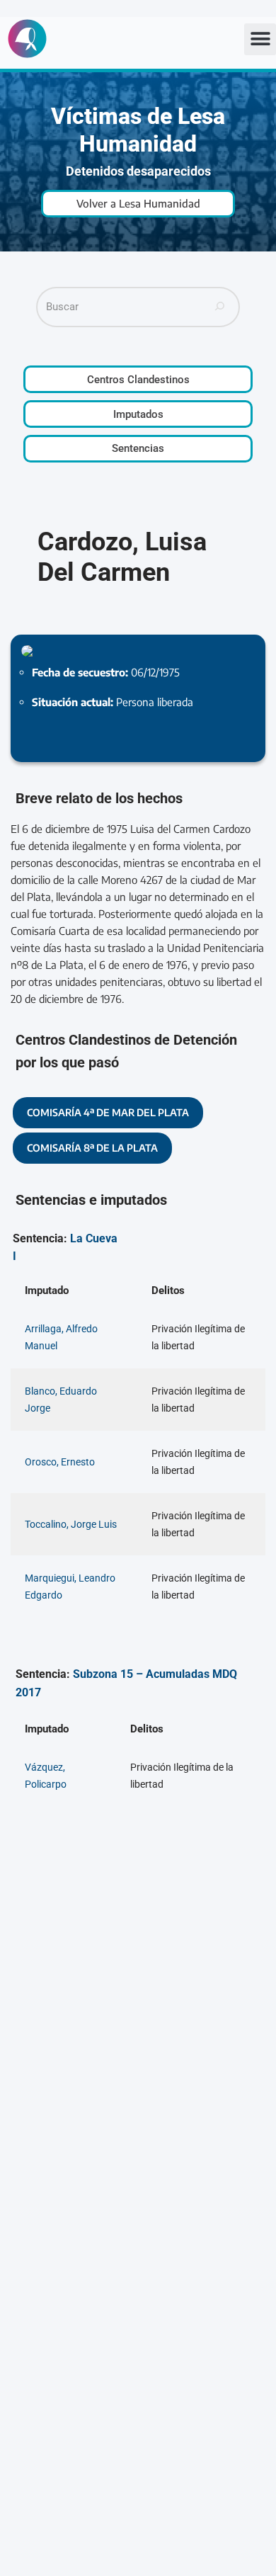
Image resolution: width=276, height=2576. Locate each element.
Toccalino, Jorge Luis (71, 1524)
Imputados (138, 414)
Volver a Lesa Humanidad (138, 203)
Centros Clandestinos (138, 380)
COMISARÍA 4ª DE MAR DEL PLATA (108, 1112)
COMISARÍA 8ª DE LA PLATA (92, 1148)
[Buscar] (220, 307)
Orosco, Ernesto (60, 1462)
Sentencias (138, 448)
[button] (260, 39)
